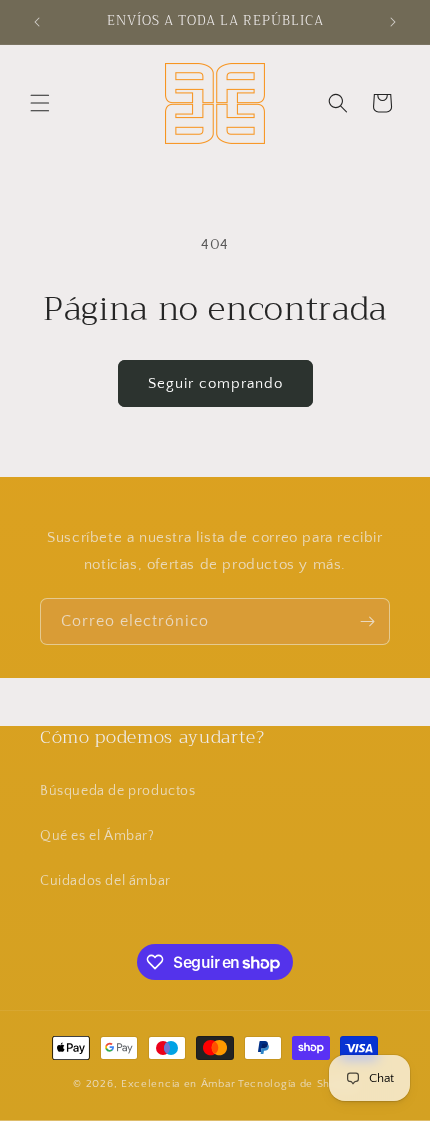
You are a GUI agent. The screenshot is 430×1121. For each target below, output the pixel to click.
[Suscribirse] (367, 621)
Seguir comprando (215, 383)
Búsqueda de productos (118, 791)
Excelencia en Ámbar (178, 1084)
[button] (40, 103)
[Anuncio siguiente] (393, 22)
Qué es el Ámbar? (97, 836)
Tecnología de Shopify (297, 1084)
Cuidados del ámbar (105, 881)
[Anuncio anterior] (37, 22)
